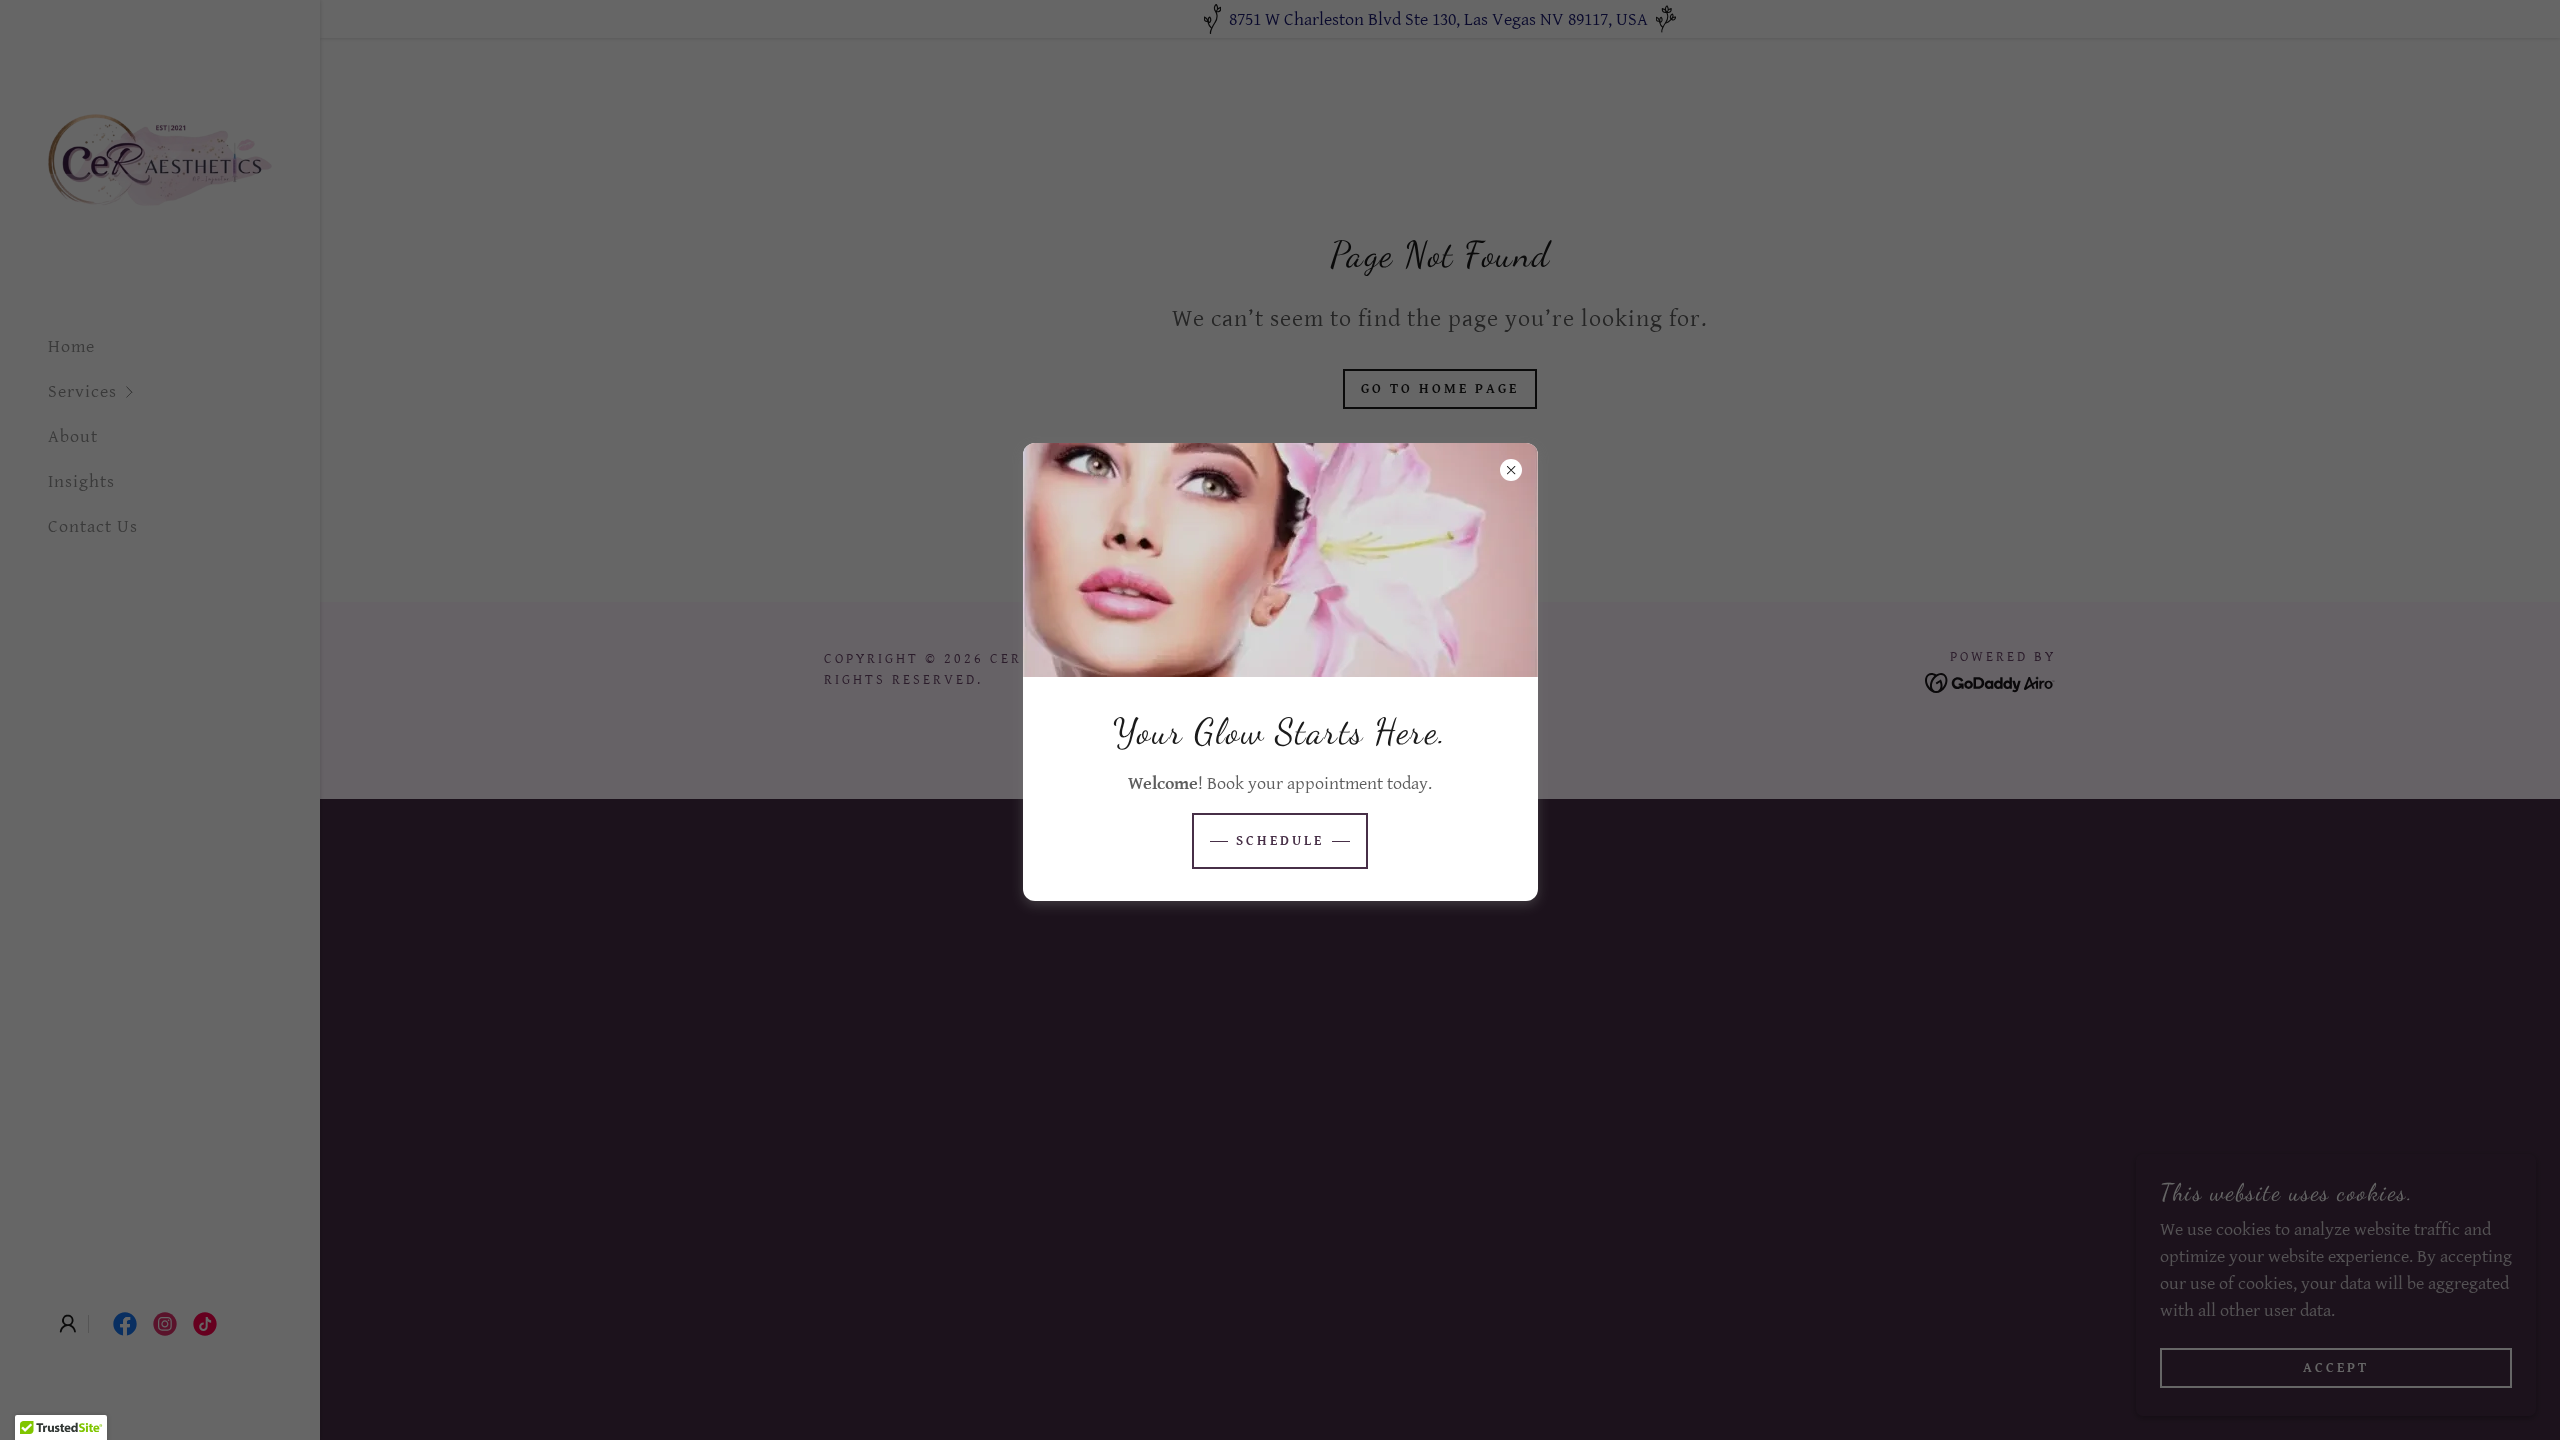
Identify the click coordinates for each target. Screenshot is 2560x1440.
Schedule (1280, 841)
